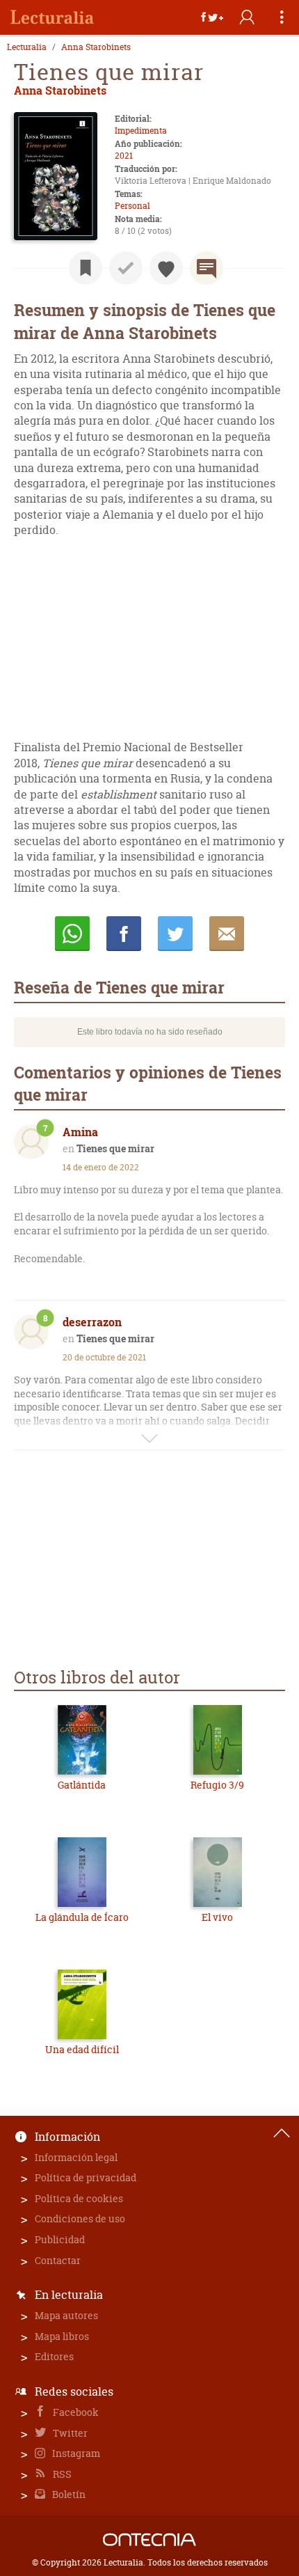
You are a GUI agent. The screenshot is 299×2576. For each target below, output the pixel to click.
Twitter (69, 2433)
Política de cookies (79, 2198)
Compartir (124, 934)
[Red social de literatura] (52, 17)
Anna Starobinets (96, 47)
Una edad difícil (82, 2049)
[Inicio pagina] (282, 2133)
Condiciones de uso (80, 2218)
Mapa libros (62, 2336)
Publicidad (60, 2239)
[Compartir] (212, 17)
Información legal (76, 2157)
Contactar (58, 2260)
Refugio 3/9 (217, 1785)
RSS (61, 2474)
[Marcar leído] (126, 268)
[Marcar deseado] (166, 268)
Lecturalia (27, 47)
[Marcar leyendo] (86, 268)
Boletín (68, 2494)
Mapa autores (66, 2315)
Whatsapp (72, 934)
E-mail (227, 934)
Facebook (75, 2412)
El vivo (217, 1917)
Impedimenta (141, 131)
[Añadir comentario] (207, 268)
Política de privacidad (86, 2177)
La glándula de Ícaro (82, 1917)
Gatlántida (82, 1785)
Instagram (75, 2453)
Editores (54, 2356)
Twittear (175, 934)
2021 (124, 156)
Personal (132, 206)
